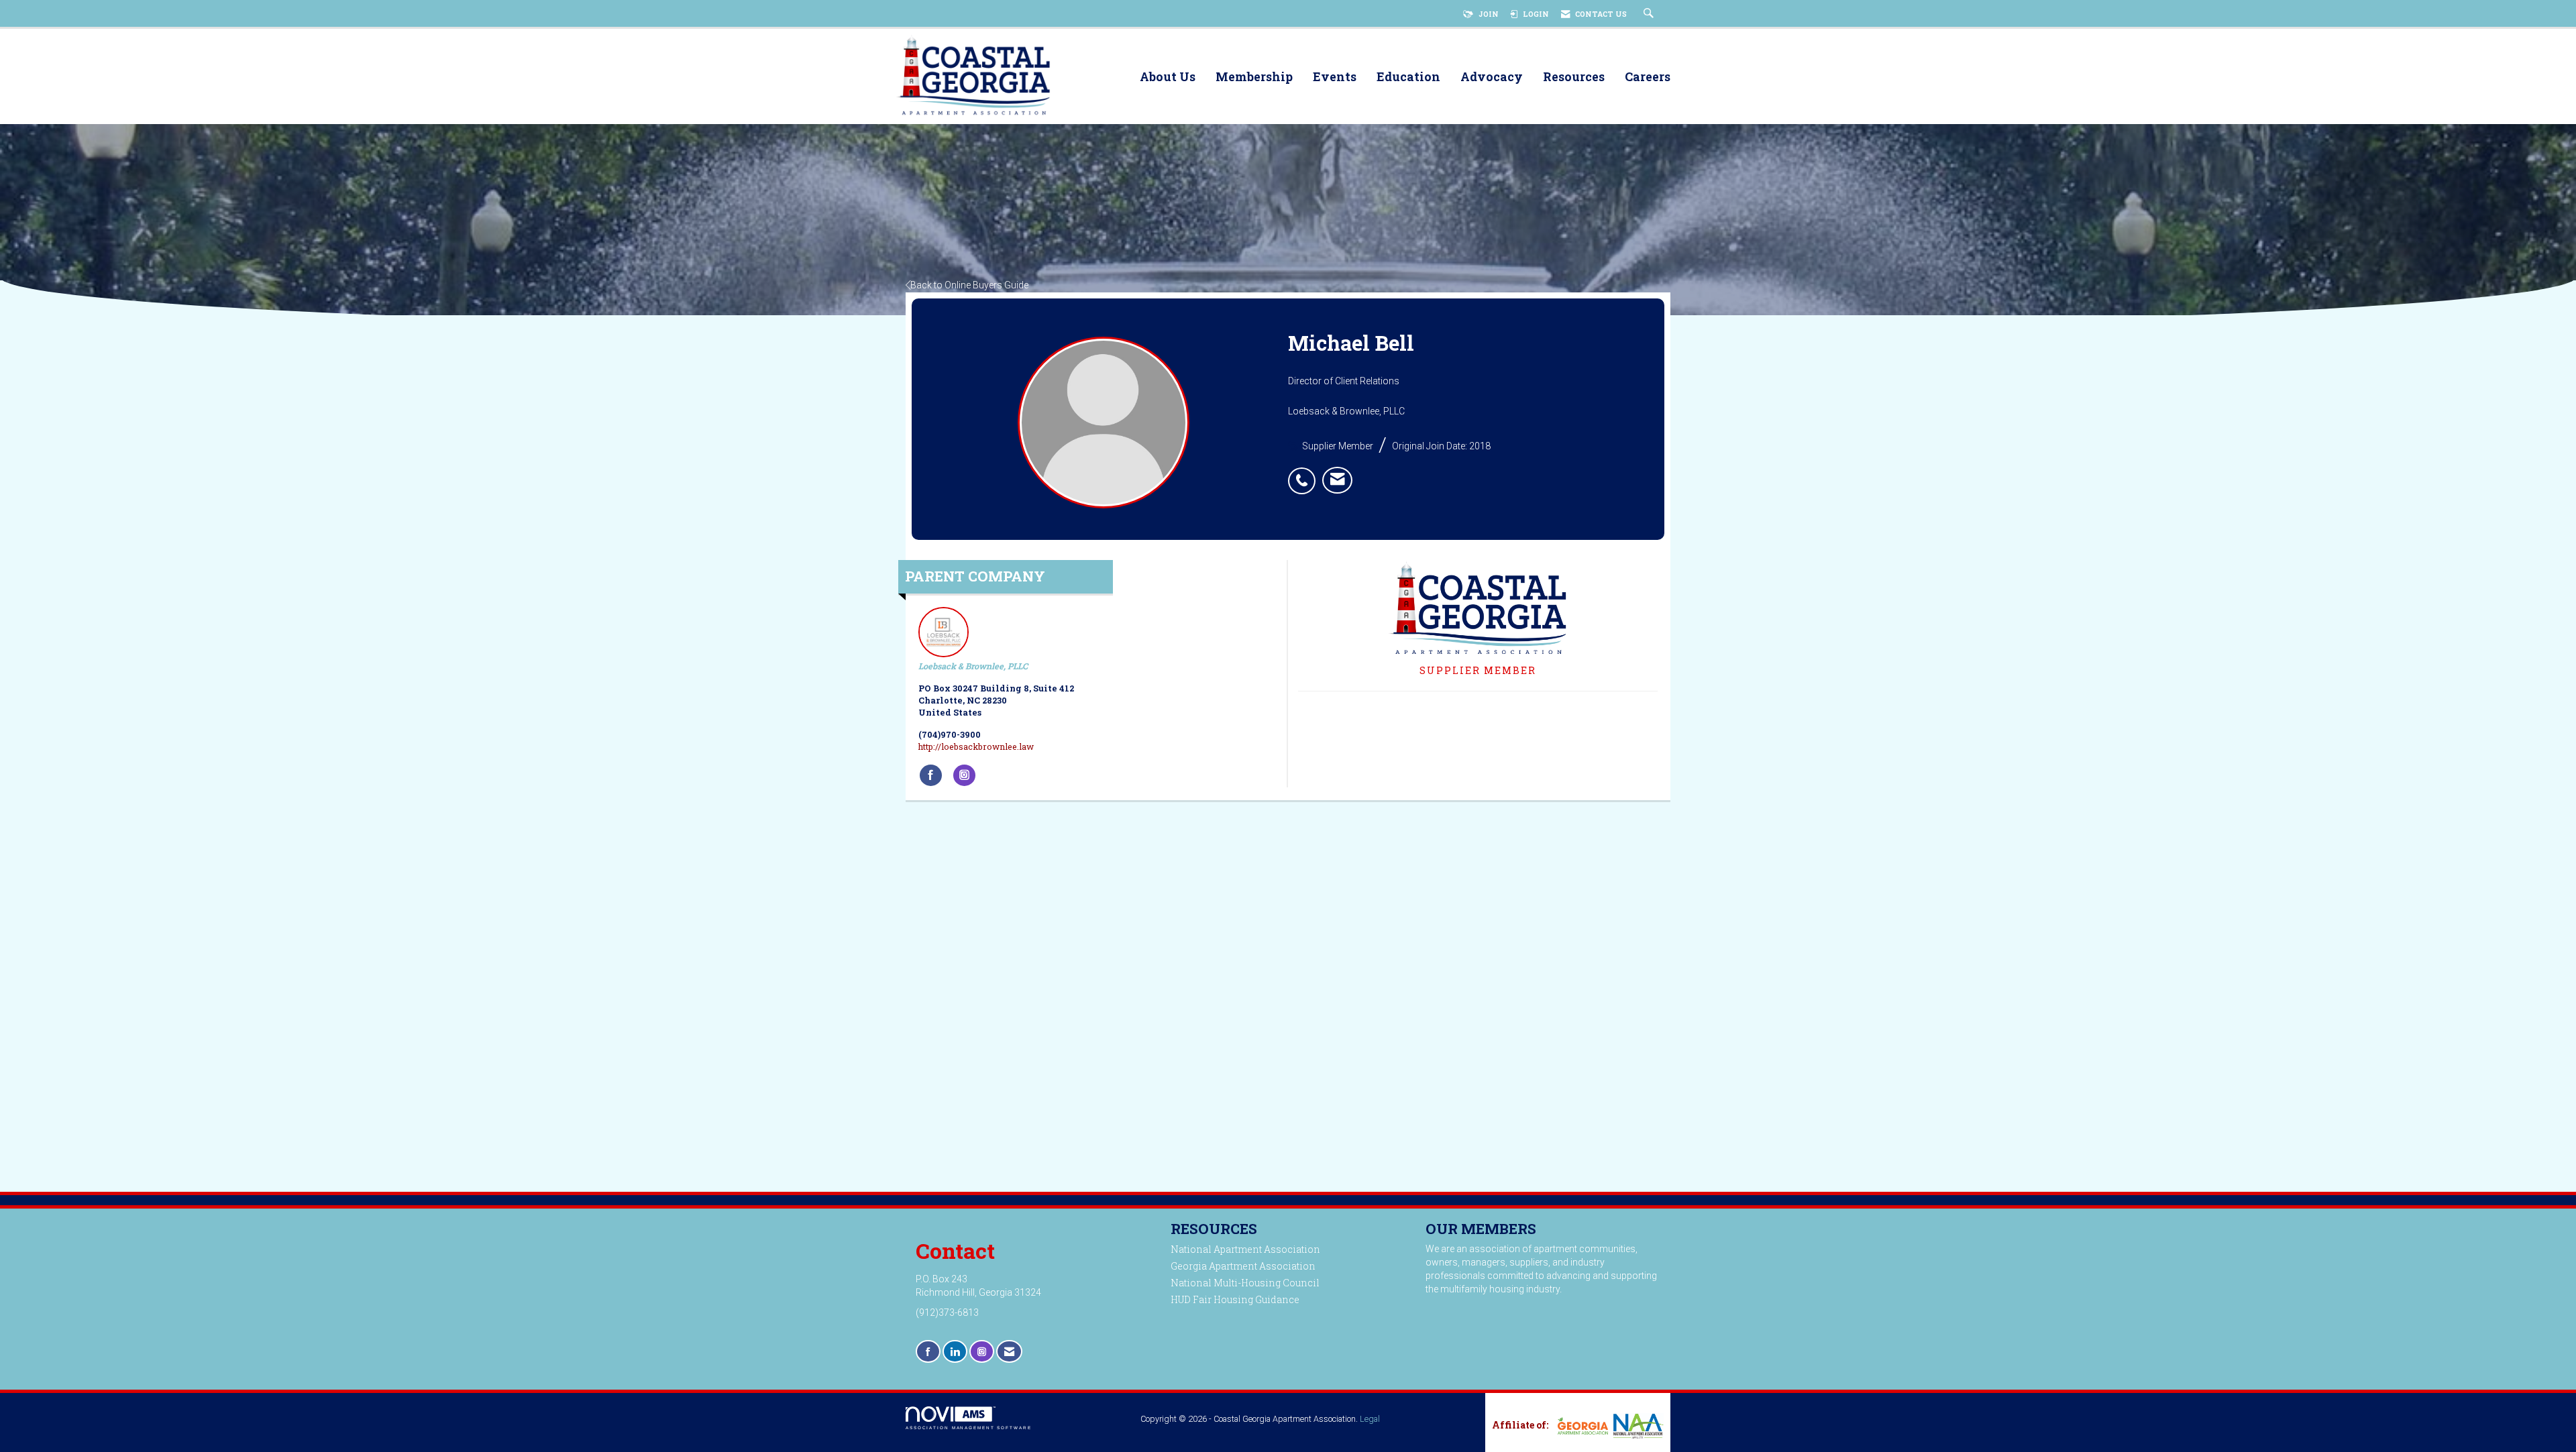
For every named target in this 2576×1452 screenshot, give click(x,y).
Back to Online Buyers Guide (969, 285)
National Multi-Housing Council (1245, 1283)
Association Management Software (969, 1428)
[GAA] (1581, 1426)
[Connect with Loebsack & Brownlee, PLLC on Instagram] (964, 775)
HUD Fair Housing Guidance (1235, 1299)
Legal (1370, 1419)
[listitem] (1305, 473)
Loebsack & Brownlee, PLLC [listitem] (973, 666)
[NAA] (1637, 1426)
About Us (1168, 77)
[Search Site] (1650, 14)
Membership (1254, 77)
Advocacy (1492, 77)
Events (1335, 77)
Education (1408, 77)
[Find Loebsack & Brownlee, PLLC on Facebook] (931, 775)
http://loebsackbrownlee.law (976, 746)
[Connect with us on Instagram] (982, 1352)
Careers (1648, 77)
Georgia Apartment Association (1243, 1266)
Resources (1574, 77)
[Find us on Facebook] (928, 1352)
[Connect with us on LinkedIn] (955, 1352)
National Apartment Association (1245, 1249)
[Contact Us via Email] (1009, 1352)
